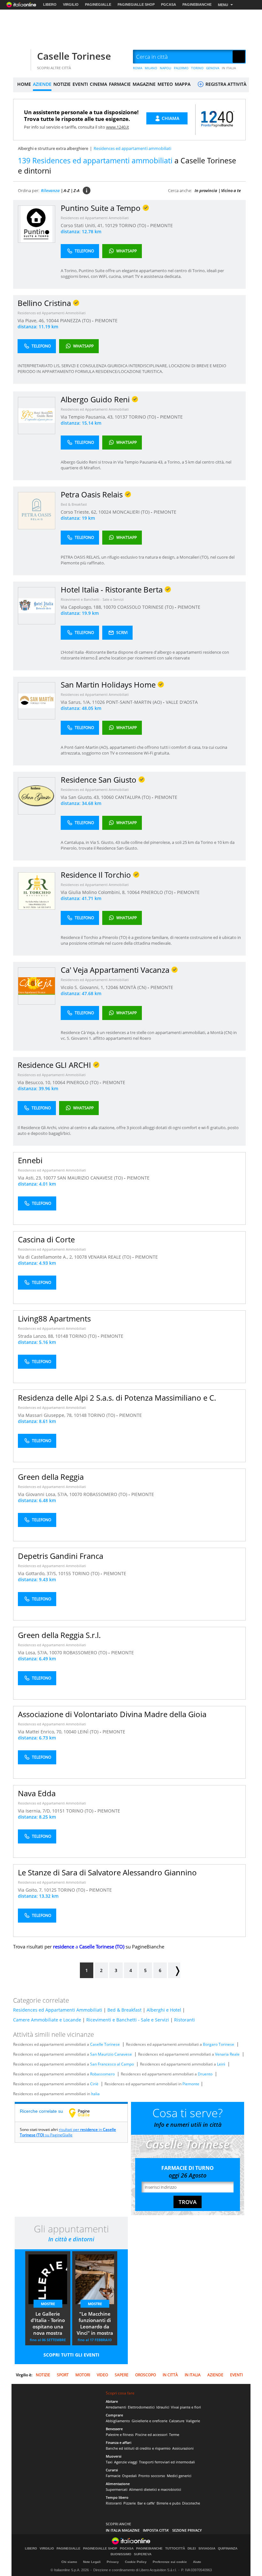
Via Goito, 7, (31, 1890)
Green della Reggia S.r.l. (59, 1635)
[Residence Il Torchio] (37, 891)
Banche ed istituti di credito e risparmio (138, 2448)
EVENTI (80, 84)
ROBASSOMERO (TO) (106, 1494)
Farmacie (113, 2476)
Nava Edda (37, 1793)
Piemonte (191, 2084)
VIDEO (102, 2375)
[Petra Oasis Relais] (37, 510)
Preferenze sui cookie (170, 2562)
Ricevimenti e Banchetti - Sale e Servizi (92, 599)
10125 (50, 1890)
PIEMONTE (162, 225)
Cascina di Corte (46, 1239)
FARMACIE (120, 84)
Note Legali (92, 2562)
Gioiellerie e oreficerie (150, 2421)
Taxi (109, 2462)
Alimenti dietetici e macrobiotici (155, 2489)
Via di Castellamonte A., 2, (46, 1257)
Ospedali (129, 2476)
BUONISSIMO (121, 2554)
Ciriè (94, 2084)
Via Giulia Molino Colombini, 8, (94, 892)
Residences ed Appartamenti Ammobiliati (95, 218)
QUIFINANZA (228, 2549)
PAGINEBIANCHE (197, 4)
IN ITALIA (229, 68)
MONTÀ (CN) (134, 987)
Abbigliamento (118, 2421)
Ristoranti (185, 2020)
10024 (105, 512)
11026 (98, 702)
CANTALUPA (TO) (133, 797)
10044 (52, 320)
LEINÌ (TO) (89, 1732)
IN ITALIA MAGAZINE (123, 2530)
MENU (223, 5)
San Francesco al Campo (112, 2064)
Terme (174, 2435)
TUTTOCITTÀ (175, 2549)
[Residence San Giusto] (37, 796)
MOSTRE (48, 2304)
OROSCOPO (146, 2375)
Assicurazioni (183, 2448)
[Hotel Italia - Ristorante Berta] (37, 605)
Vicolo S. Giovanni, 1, (83, 987)
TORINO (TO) (133, 225)
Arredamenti (116, 2407)
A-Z (67, 190)
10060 (107, 797)
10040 (70, 1732)
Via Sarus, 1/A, (76, 702)
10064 (133, 892)
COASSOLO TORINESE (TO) (146, 607)
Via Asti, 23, (31, 1178)
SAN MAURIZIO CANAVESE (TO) (91, 1178)
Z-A (77, 190)
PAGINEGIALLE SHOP (136, 4)
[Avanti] (174, 1970)
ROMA (138, 68)
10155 (65, 1573)
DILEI (192, 2549)
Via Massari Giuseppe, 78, (46, 1415)
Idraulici (163, 2407)
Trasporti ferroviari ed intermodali (167, 2462)
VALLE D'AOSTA (182, 702)
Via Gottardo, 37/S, (38, 1573)
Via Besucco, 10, (35, 1082)
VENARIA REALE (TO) (110, 1257)
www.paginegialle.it (84, 2113)
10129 (111, 225)
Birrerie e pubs (169, 2503)
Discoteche (191, 2503)
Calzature (177, 2421)
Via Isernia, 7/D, (35, 1811)
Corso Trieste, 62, (80, 512)
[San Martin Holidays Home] (37, 700)
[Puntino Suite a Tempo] (37, 224)
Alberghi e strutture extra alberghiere (53, 148)
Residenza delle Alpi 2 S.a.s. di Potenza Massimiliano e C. (117, 1398)
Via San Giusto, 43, (81, 797)
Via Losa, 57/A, (34, 1653)
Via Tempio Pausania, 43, (88, 417)
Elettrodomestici (141, 2407)
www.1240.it (118, 127)
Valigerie (193, 2421)
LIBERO (50, 4)
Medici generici (179, 2476)
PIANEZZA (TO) (76, 320)
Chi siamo (69, 2562)
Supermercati (117, 2489)
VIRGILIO (71, 4)
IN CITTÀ (170, 2375)
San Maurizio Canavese (111, 2054)
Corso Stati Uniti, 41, (83, 225)
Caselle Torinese (74, 56)
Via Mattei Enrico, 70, (41, 1732)
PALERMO (181, 68)
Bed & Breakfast (74, 504)
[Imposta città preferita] (21, 57)
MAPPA (183, 84)
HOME (24, 84)
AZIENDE (42, 84)
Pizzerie (130, 2503)
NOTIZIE (62, 84)
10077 (50, 1178)
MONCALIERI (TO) (132, 512)
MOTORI (83, 2375)
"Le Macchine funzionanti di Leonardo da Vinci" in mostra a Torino (95, 2324)
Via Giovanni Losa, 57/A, (44, 1494)
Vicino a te (231, 190)
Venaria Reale (227, 2054)
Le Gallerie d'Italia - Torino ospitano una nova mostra (48, 2323)
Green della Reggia (51, 1477)
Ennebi (30, 1160)
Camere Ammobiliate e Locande (47, 2020)
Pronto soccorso (152, 2476)
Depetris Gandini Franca (61, 1556)
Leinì (221, 2064)
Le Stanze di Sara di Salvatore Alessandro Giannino (107, 1872)
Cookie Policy (136, 2562)
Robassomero (102, 2074)
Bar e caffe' (146, 2503)
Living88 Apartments (54, 1318)
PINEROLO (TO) (158, 892)
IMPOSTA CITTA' (156, 2530)
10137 (121, 417)
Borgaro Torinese (219, 2044)
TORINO (197, 68)
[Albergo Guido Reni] (37, 415)
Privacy (113, 2562)
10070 (110, 607)
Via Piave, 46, (32, 320)
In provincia (206, 190)
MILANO (151, 68)
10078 (81, 1257)
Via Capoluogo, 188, (82, 607)
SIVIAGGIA (207, 2549)
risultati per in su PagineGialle (68, 2132)
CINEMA (98, 84)
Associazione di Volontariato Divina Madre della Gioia (112, 1714)
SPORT (63, 2375)
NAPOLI (166, 68)
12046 (112, 987)
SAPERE (122, 2375)
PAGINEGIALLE (98, 4)
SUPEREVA (143, 2554)
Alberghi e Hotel (164, 2010)
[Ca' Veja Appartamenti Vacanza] (37, 986)
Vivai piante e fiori (186, 2407)
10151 (58, 1811)
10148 (62, 1336)
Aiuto (197, 2562)
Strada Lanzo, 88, (37, 1336)
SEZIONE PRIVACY (187, 2530)
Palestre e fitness (120, 2435)
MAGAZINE (144, 84)
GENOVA (213, 68)
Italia (95, 2094)
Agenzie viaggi (126, 2462)
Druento (205, 2074)
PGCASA (169, 4)
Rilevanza (50, 190)
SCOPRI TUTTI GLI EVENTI (71, 2355)
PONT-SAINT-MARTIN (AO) (135, 702)
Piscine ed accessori (151, 2435)
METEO (165, 84)
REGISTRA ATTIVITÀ (225, 84)
